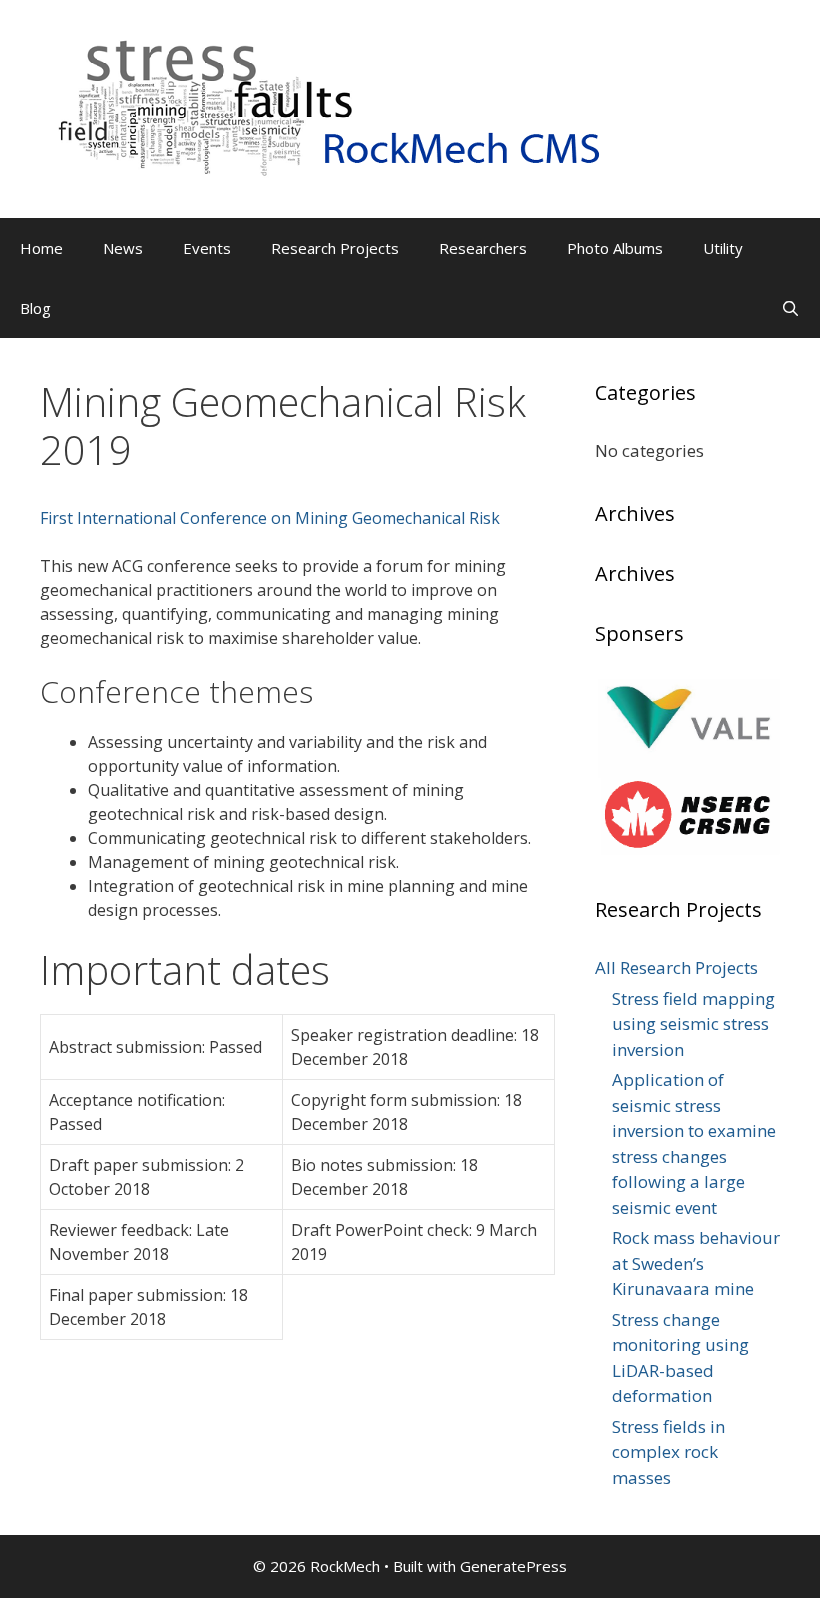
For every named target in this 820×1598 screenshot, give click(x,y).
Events (207, 248)
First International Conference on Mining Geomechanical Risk (270, 518)
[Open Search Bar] (790, 308)
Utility (723, 248)
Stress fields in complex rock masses (668, 1452)
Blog (35, 308)
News (123, 248)
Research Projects (335, 248)
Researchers (483, 248)
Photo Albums (615, 248)
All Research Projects (676, 967)
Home (41, 248)
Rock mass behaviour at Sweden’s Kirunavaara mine (696, 1263)
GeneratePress (513, 1566)
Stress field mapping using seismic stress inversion (693, 1024)
